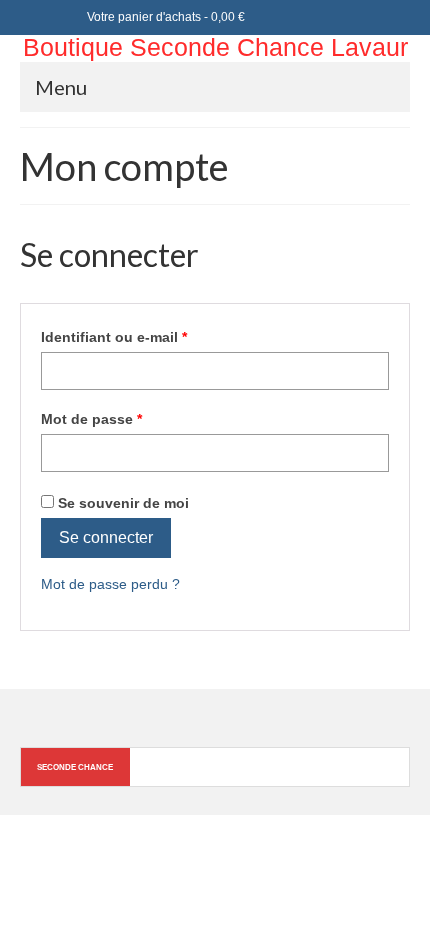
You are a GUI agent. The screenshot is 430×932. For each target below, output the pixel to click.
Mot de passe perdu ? (110, 584)
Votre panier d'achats (164, 17)
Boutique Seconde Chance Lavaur (215, 47)
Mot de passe (129, 418)
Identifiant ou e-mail (151, 336)
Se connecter (106, 537)
